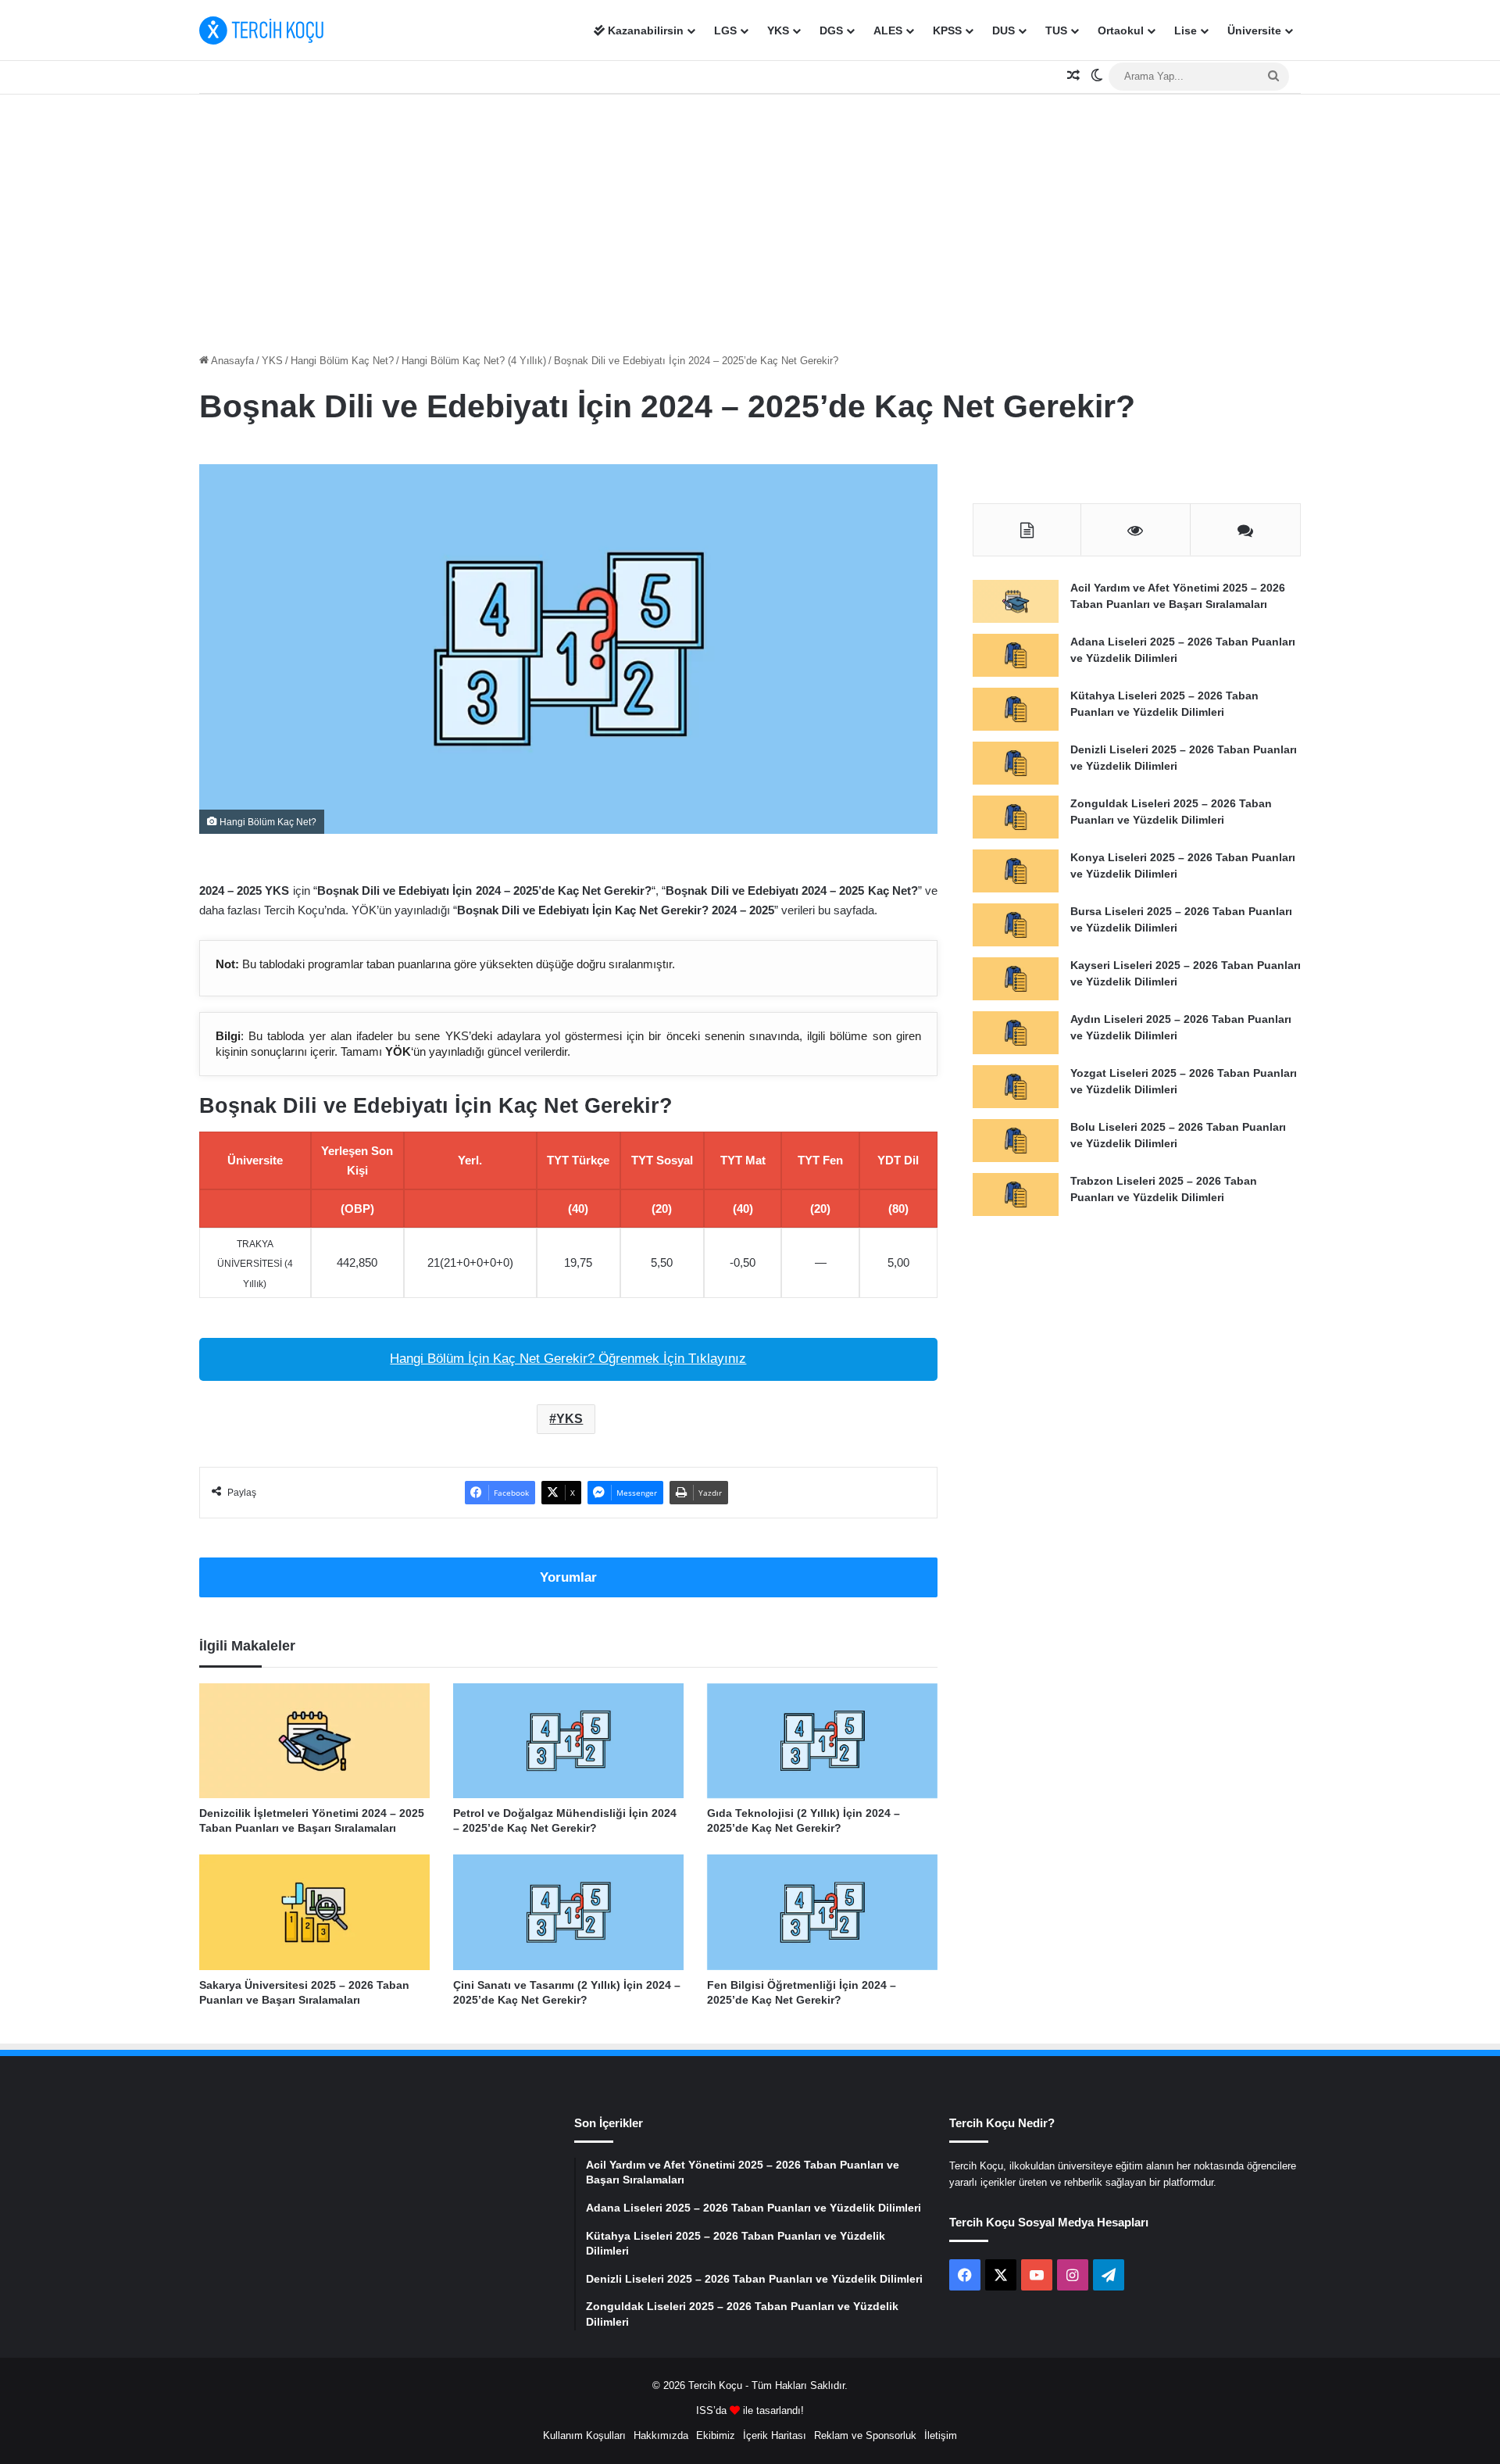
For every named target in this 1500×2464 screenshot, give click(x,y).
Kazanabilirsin (644, 30)
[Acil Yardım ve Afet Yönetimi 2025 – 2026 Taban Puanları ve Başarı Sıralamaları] (1016, 601)
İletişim (941, 2435)
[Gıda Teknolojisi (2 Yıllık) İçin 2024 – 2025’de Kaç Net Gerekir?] (822, 1741)
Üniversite (1254, 30)
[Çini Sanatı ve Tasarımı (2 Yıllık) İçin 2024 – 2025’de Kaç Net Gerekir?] (568, 1912)
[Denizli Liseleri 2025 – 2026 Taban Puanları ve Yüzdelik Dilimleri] (1016, 763)
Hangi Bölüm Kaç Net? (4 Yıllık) (474, 361)
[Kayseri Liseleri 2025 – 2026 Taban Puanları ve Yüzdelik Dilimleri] (1016, 979)
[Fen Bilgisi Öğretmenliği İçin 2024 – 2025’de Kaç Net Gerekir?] (822, 1912)
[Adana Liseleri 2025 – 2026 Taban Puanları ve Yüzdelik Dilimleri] (1016, 655)
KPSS (947, 30)
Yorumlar (568, 1577)
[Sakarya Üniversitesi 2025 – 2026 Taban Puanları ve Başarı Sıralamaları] (314, 1912)
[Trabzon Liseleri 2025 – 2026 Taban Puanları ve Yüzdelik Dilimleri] (1016, 1194)
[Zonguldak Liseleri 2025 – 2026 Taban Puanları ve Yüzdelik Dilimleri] (1016, 817)
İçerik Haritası (775, 2435)
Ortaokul (1121, 30)
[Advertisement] (750, 220)
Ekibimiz (716, 2435)
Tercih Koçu (715, 2385)
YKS (778, 30)
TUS (1056, 30)
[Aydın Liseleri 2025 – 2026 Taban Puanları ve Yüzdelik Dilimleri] (1016, 1033)
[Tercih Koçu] (262, 30)
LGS (725, 30)
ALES (888, 30)
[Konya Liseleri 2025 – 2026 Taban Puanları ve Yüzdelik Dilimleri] (1016, 871)
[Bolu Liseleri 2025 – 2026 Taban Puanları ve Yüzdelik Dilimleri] (1016, 1141)
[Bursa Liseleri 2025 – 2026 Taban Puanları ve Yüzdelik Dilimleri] (1016, 925)
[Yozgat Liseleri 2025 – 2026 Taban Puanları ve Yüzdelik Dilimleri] (1016, 1087)
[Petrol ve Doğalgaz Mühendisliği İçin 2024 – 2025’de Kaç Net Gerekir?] (568, 1741)
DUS (1004, 30)
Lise (1186, 30)
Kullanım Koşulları (584, 2435)
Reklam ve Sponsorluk (865, 2435)
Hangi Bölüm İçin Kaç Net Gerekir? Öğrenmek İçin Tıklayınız (568, 1359)
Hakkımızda (661, 2435)
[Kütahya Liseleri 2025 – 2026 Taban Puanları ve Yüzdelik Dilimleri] (1016, 709)
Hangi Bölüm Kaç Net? (342, 361)
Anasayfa (231, 361)
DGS (831, 30)
